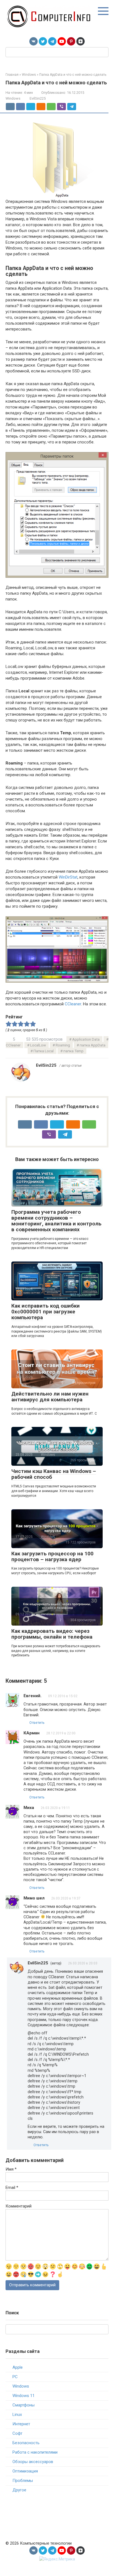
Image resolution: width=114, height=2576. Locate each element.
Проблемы (23, 2481)
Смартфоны (24, 2405)
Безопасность (26, 2443)
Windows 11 (24, 2396)
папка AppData (93, 1045)
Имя (11, 2169)
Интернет (21, 2424)
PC (15, 2377)
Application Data (86, 1039)
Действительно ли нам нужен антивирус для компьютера (50, 1397)
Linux (17, 2414)
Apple (18, 2367)
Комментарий (19, 2206)
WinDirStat (68, 877)
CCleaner (73, 1004)
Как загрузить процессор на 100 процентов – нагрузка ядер (52, 1556)
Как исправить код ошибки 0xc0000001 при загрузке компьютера (46, 1312)
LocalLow (38, 1045)
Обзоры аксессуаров (33, 2462)
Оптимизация (25, 2471)
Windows (13, 98)
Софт (17, 2433)
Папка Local (44, 1051)
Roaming (63, 1045)
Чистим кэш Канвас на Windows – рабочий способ (54, 1474)
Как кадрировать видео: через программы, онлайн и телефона (52, 1634)
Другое (19, 2490)
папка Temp (73, 1051)
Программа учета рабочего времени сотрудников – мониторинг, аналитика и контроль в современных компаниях (56, 1221)
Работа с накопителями (35, 2452)
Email (12, 2188)
